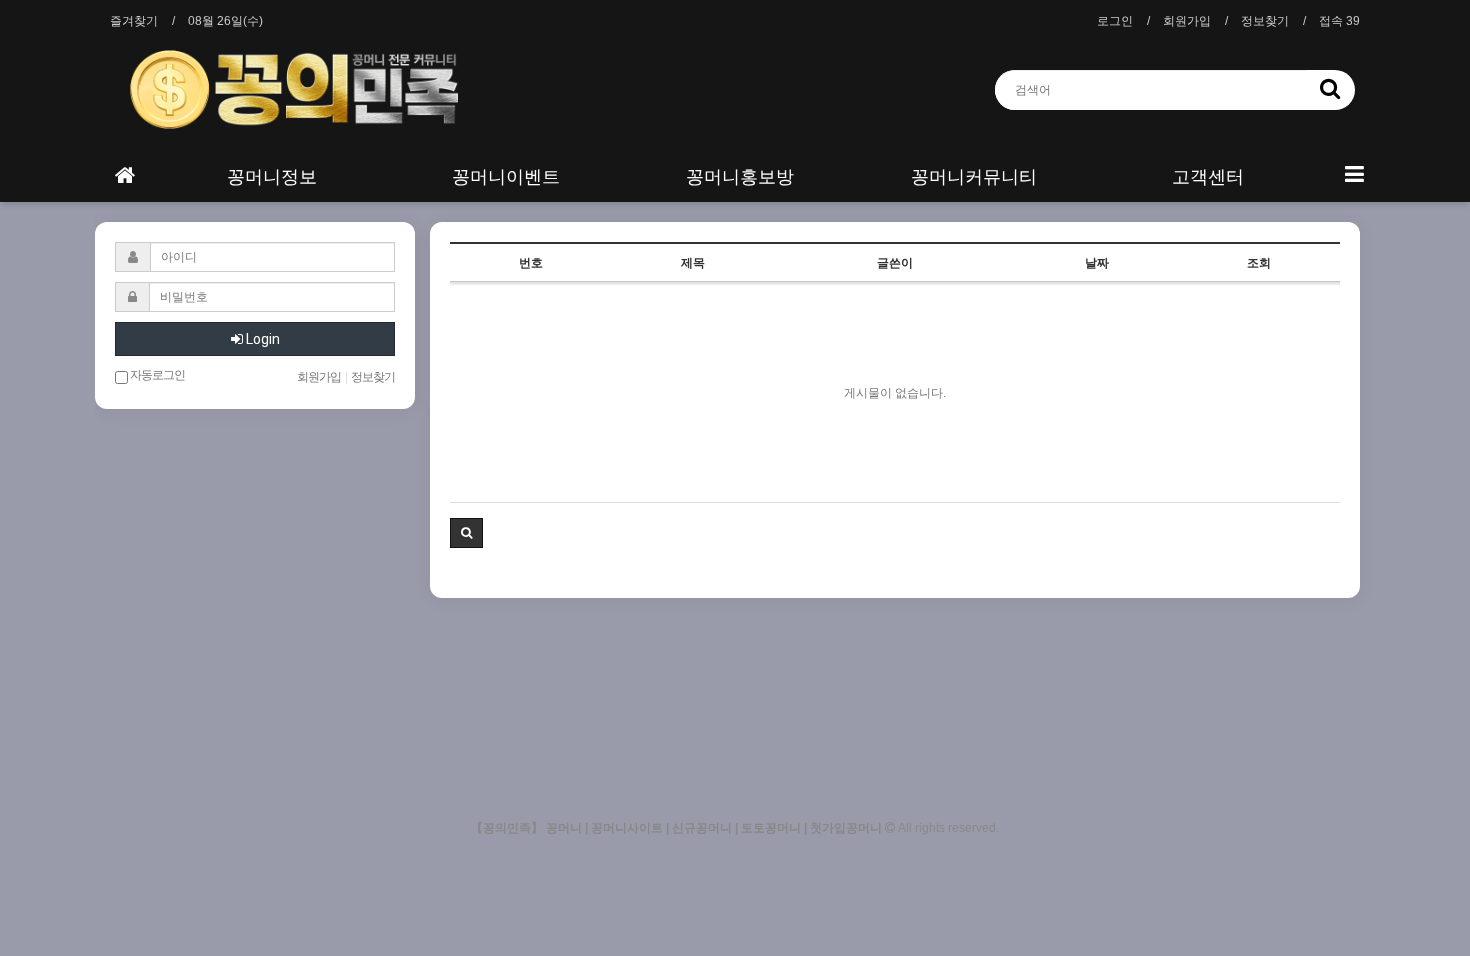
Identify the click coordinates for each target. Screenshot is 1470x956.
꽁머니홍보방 (740, 176)
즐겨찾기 (134, 21)
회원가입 (1187, 21)
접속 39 (1339, 21)
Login (261, 339)
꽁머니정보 (272, 176)
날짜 (1097, 263)
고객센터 (1208, 176)
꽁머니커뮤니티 (974, 176)
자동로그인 (156, 375)
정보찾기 (1265, 21)
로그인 (1115, 21)
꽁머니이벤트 (506, 176)
